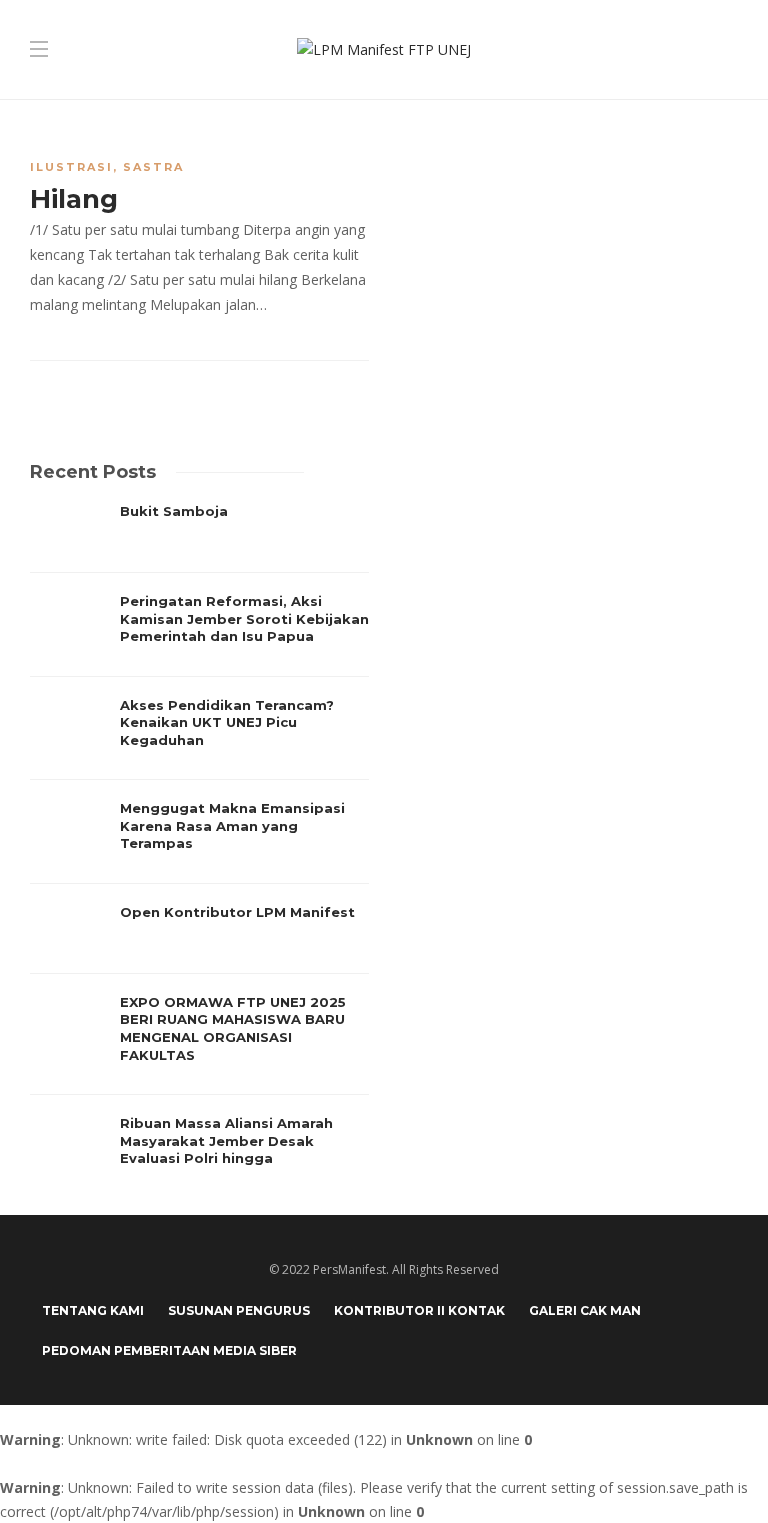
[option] (199, 844)
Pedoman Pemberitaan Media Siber (169, 1350)
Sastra (153, 167)
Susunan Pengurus (239, 1310)
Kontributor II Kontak (419, 1310)
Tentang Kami (93, 1310)
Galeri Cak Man (585, 1310)
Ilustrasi (71, 167)
